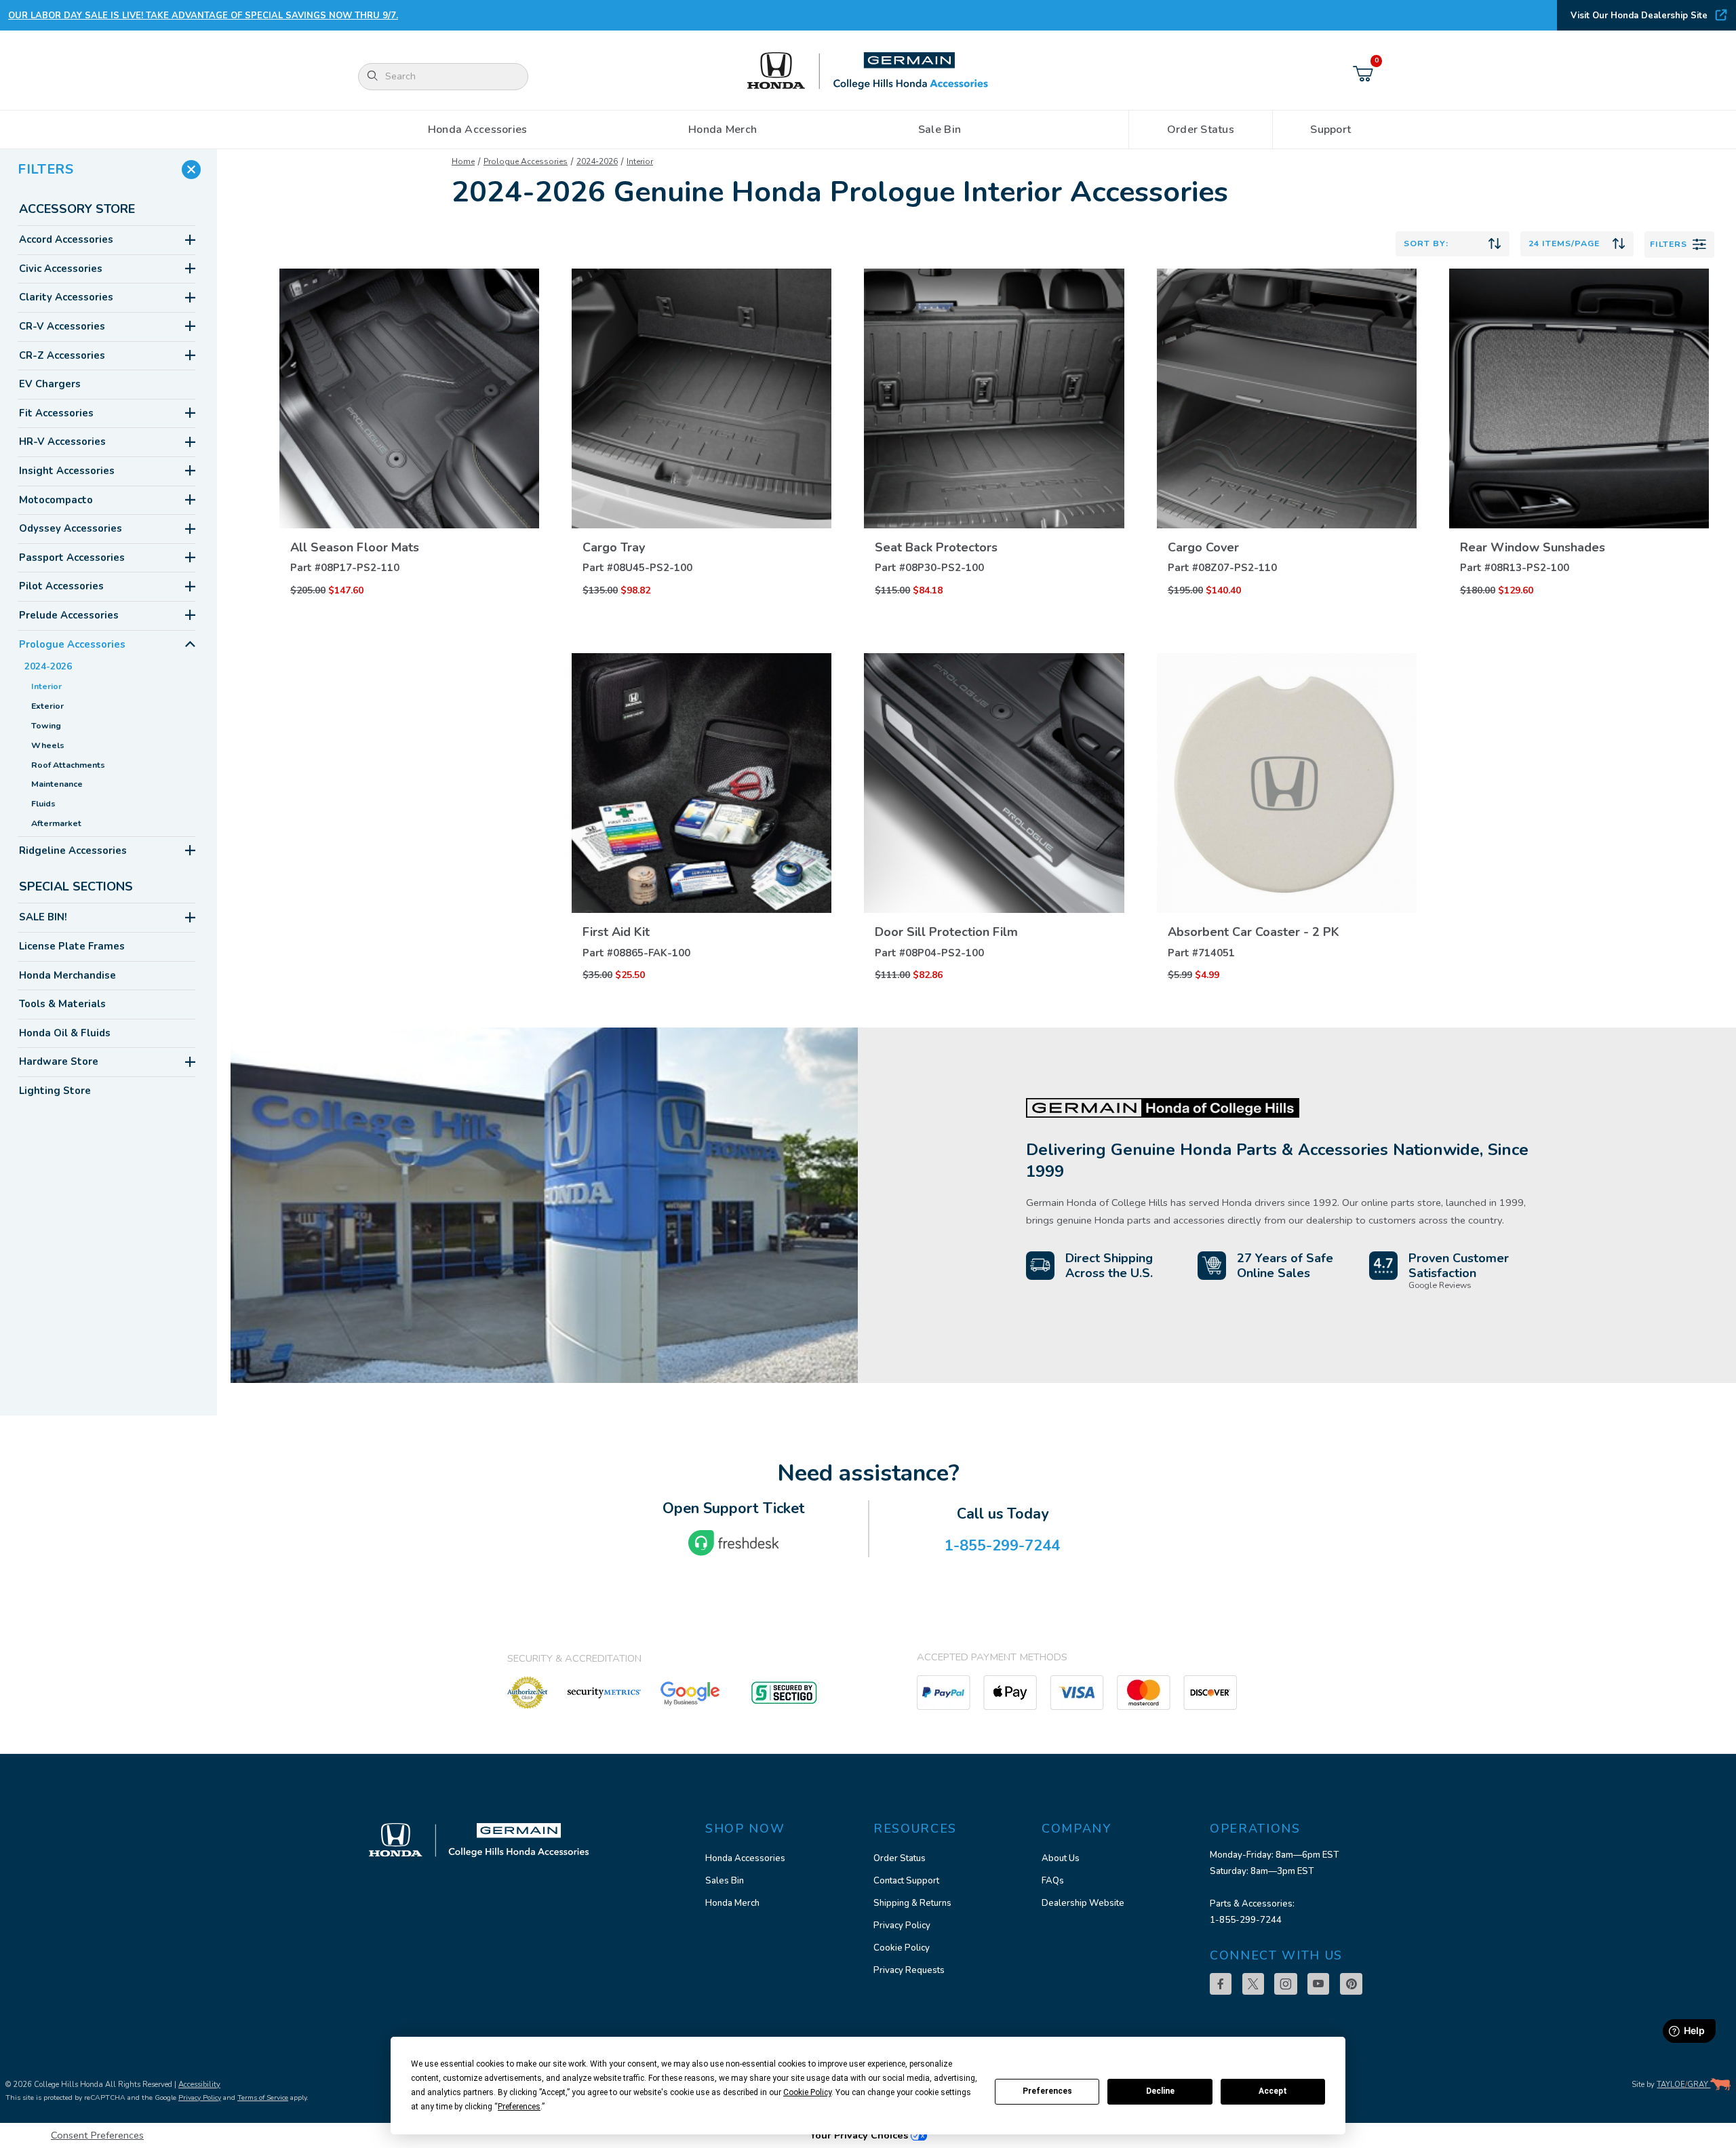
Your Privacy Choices (860, 2135)
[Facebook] (1221, 1984)
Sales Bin (725, 1881)
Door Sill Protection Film (946, 932)
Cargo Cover (1203, 547)
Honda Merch (732, 1903)
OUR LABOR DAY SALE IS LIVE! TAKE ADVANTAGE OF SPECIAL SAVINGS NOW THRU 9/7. (203, 16)
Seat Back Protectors (936, 547)
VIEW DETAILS (410, 504)
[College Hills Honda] (868, 72)
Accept (1273, 2091)
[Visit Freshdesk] (734, 1543)
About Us (1061, 1858)
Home (463, 161)
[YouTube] (1318, 1984)
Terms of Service (263, 2097)
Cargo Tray (614, 547)
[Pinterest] (1351, 1984)
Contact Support (906, 1881)
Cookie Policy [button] (807, 2092)
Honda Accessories (745, 1858)
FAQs (1053, 1881)
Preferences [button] (519, 2107)
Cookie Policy (902, 1948)
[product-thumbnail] (409, 398)
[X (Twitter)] (1253, 1984)
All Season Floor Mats (355, 547)
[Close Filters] (191, 170)
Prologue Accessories (526, 161)
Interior (640, 161)
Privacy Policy (902, 1926)
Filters (1669, 244)
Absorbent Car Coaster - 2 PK (1254, 932)
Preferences (1047, 2091)
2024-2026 (597, 161)
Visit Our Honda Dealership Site (1639, 16)
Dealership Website (1083, 1903)
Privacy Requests (909, 1970)
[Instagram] (1286, 1984)
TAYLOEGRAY (1683, 2085)
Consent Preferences (97, 2135)
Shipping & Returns (912, 1903)
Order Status (900, 1858)
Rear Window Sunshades (1533, 547)
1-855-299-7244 (1246, 1920)
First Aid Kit (616, 932)
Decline (1160, 2091)
